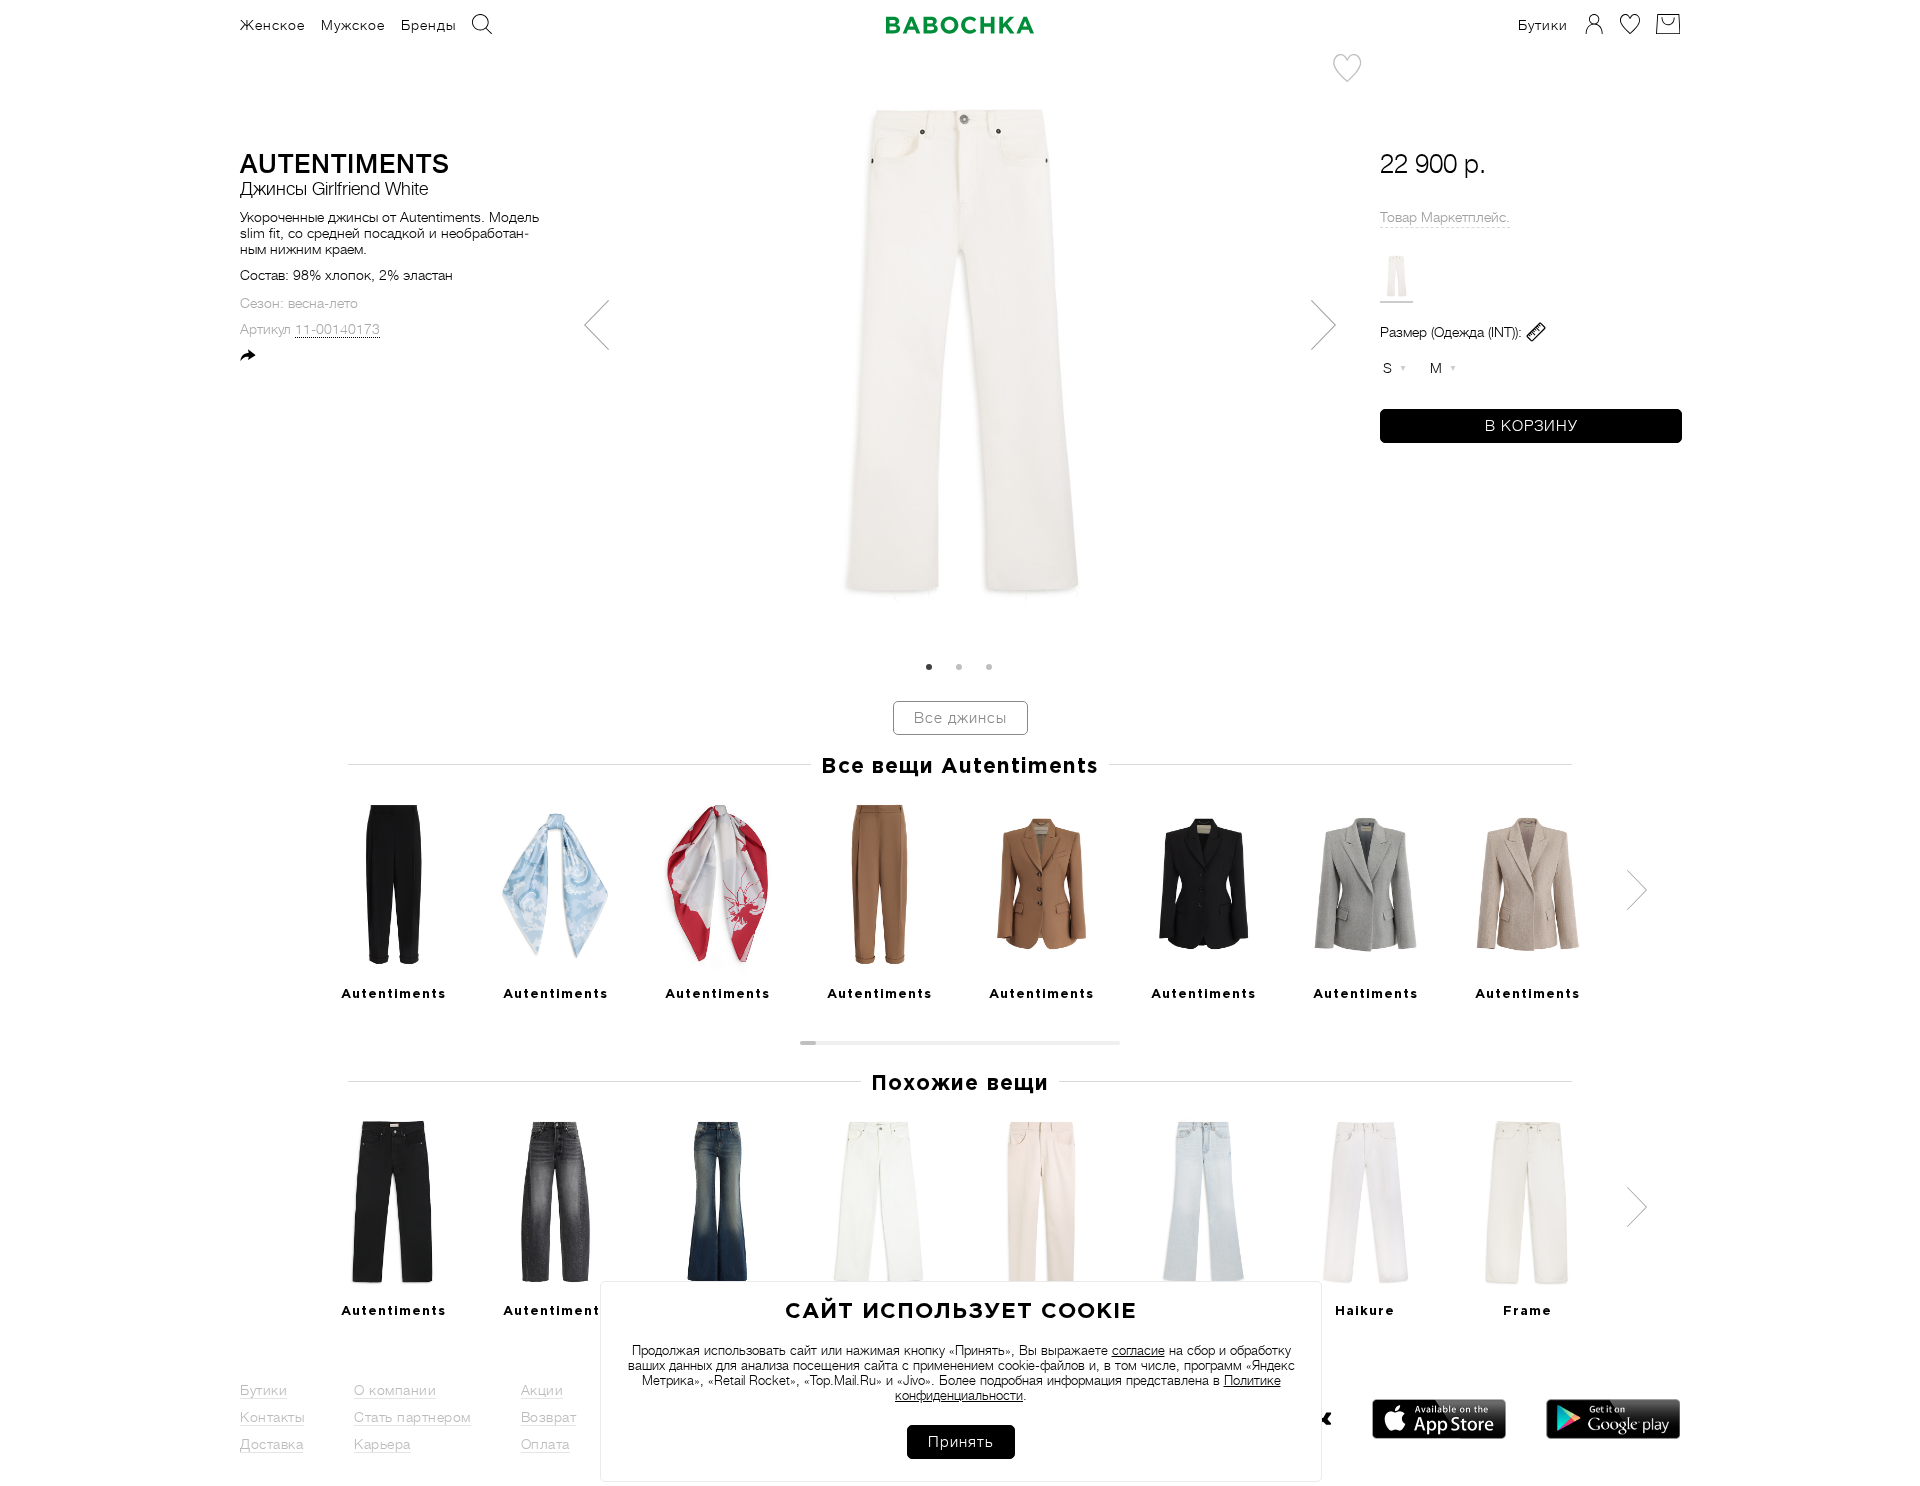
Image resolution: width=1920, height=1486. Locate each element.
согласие (1138, 1350)
